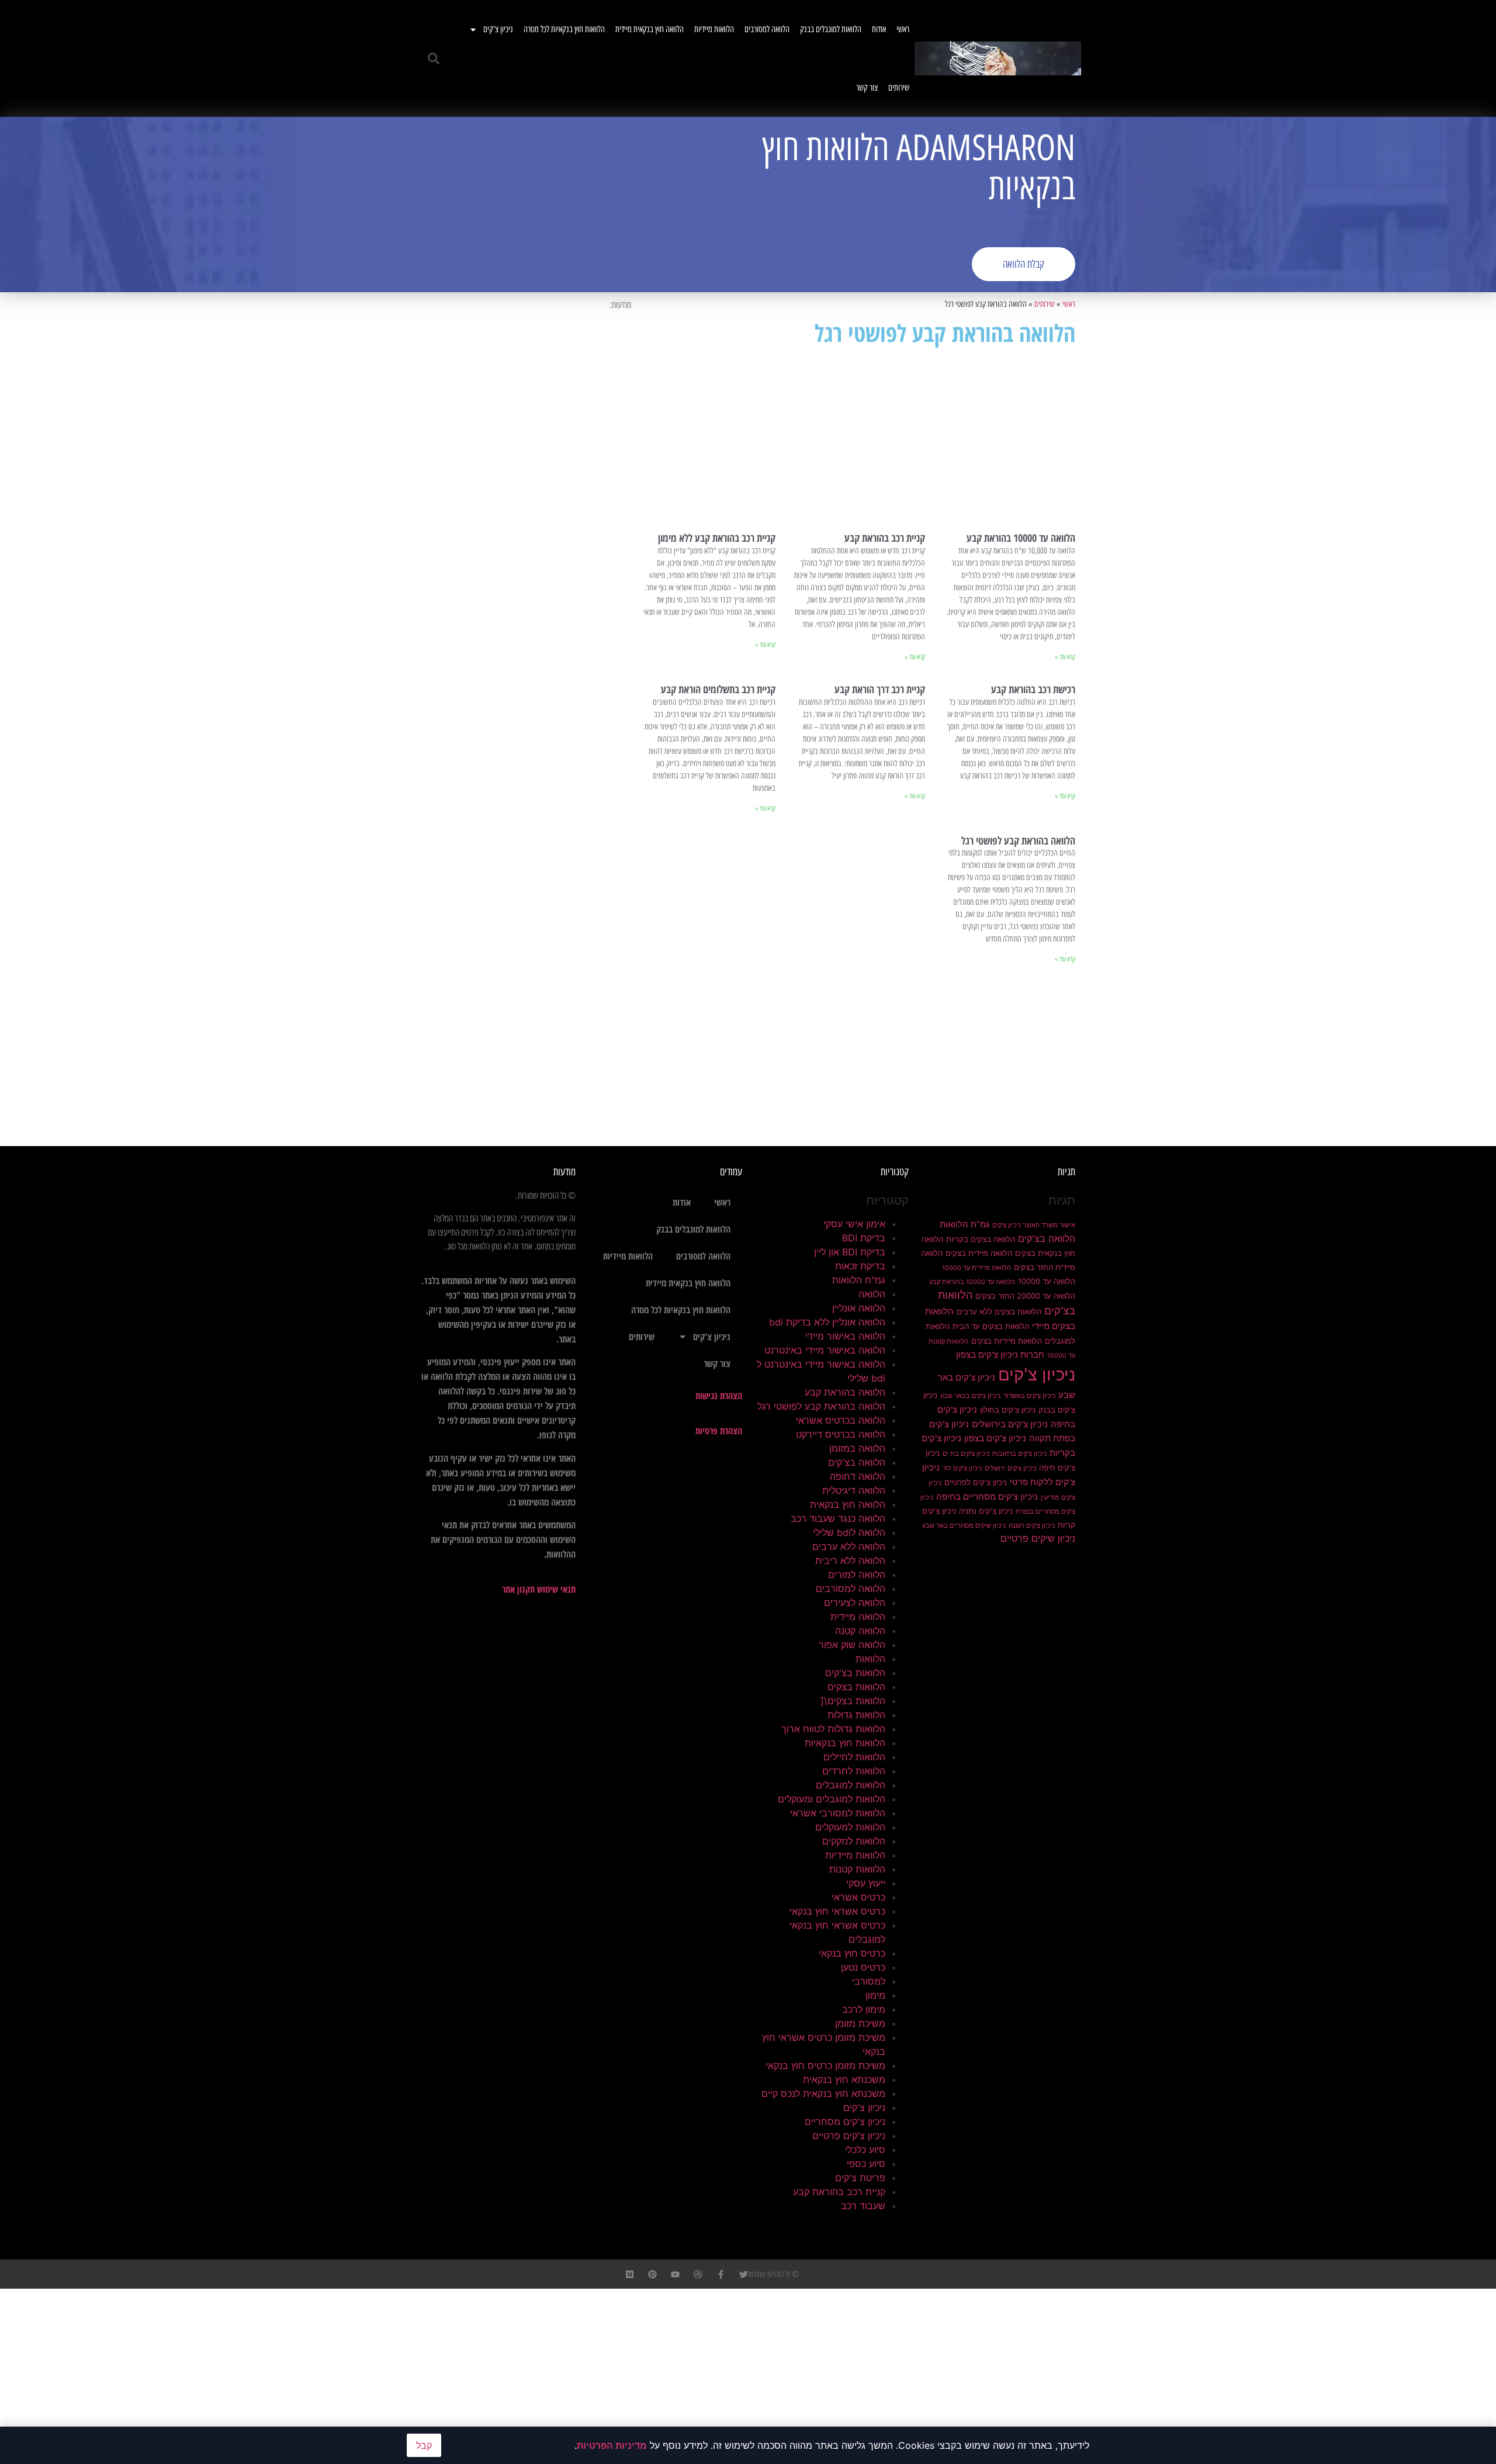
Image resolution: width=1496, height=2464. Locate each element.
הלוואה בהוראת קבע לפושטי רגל (1018, 840)
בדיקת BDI (864, 1238)
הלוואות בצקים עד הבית (991, 1326)
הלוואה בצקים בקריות (981, 1239)
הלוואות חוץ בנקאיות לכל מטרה (564, 29)
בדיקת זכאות (860, 1266)
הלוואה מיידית (858, 1617)
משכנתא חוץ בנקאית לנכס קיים (823, 2093)
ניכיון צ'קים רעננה (1032, 1526)
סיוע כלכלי (865, 2150)
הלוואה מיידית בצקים (979, 1253)
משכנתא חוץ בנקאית (844, 2079)
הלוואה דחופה (858, 1476)
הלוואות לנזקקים (854, 1841)
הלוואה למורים (857, 1574)
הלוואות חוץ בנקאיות (845, 1743)
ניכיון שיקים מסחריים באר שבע (964, 1526)
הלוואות (870, 1659)
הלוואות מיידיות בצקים (1007, 1341)
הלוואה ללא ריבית (850, 1560)
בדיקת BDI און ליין (850, 1252)
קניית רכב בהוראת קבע (885, 538)
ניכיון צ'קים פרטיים (849, 2136)
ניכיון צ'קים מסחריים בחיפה (987, 1497)
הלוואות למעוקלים (850, 1827)
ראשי (903, 29)
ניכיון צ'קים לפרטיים (976, 1482)
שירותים (899, 88)
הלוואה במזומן (857, 1448)
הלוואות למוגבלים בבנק (831, 29)
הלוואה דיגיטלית (854, 1490)
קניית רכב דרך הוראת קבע (880, 689)
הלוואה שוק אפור (852, 1645)
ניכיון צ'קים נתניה (986, 1511)
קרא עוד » (1065, 657)
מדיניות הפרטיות (612, 2445)
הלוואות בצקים (856, 1687)
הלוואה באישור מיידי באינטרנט (825, 1350)
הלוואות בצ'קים (855, 1673)
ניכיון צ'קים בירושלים (1010, 1424)
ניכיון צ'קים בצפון (995, 1438)
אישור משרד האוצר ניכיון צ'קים (1034, 1225)
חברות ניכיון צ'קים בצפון (1000, 1355)
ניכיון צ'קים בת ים (966, 1454)
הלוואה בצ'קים (1047, 1238)
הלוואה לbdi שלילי (849, 1532)
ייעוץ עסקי (866, 1883)
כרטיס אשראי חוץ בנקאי (837, 1911)
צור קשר (867, 88)
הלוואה (872, 1294)
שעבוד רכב (863, 2206)
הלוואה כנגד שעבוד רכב (838, 1518)
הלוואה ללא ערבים (849, 1546)
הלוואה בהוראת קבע (845, 1392)
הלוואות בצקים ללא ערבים (999, 1311)
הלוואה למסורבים (767, 29)
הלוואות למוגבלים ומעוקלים (832, 1799)
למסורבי (869, 1981)
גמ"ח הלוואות (965, 1224)
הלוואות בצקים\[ (853, 1701)
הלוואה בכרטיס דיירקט (841, 1434)
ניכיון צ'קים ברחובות (1019, 1454)
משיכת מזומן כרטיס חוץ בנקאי (825, 2065)
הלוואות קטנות (857, 1869)
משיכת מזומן (860, 2023)
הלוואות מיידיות (714, 29)
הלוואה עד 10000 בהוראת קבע (1021, 538)
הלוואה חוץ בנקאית (848, 1504)
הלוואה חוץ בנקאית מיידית (650, 29)
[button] (434, 58)
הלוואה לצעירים (855, 1603)
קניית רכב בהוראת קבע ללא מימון (717, 538)
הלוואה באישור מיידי (845, 1336)
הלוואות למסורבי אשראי (838, 1813)
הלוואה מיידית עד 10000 (976, 1268)
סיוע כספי (866, 2164)
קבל (424, 2445)
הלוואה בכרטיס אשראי (841, 1420)
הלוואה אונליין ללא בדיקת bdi (827, 1322)
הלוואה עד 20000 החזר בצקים (1025, 1296)
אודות (879, 29)
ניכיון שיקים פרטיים (1038, 1538)
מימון (875, 1995)
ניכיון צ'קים (498, 29)
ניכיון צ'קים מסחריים (845, 2122)
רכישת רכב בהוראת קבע (1033, 689)
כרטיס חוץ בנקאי (852, 1953)
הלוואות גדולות (856, 1715)
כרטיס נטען (863, 1967)
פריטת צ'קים (860, 2178)
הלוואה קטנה (860, 1631)
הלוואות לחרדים (854, 1771)
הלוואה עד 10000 (1047, 1281)
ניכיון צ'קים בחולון (1008, 1410)
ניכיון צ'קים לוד (962, 1468)
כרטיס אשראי (858, 1897)
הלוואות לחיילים (854, 1757)
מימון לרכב (864, 2009)
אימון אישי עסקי (854, 1224)
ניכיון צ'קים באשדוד (1029, 1396)
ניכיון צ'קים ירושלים (1010, 1468)
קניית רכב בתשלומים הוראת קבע (718, 689)
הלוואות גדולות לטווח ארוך (833, 1729)
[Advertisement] (581, 205)
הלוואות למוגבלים (851, 1785)
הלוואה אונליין (859, 1308)
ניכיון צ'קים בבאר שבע (970, 1396)
